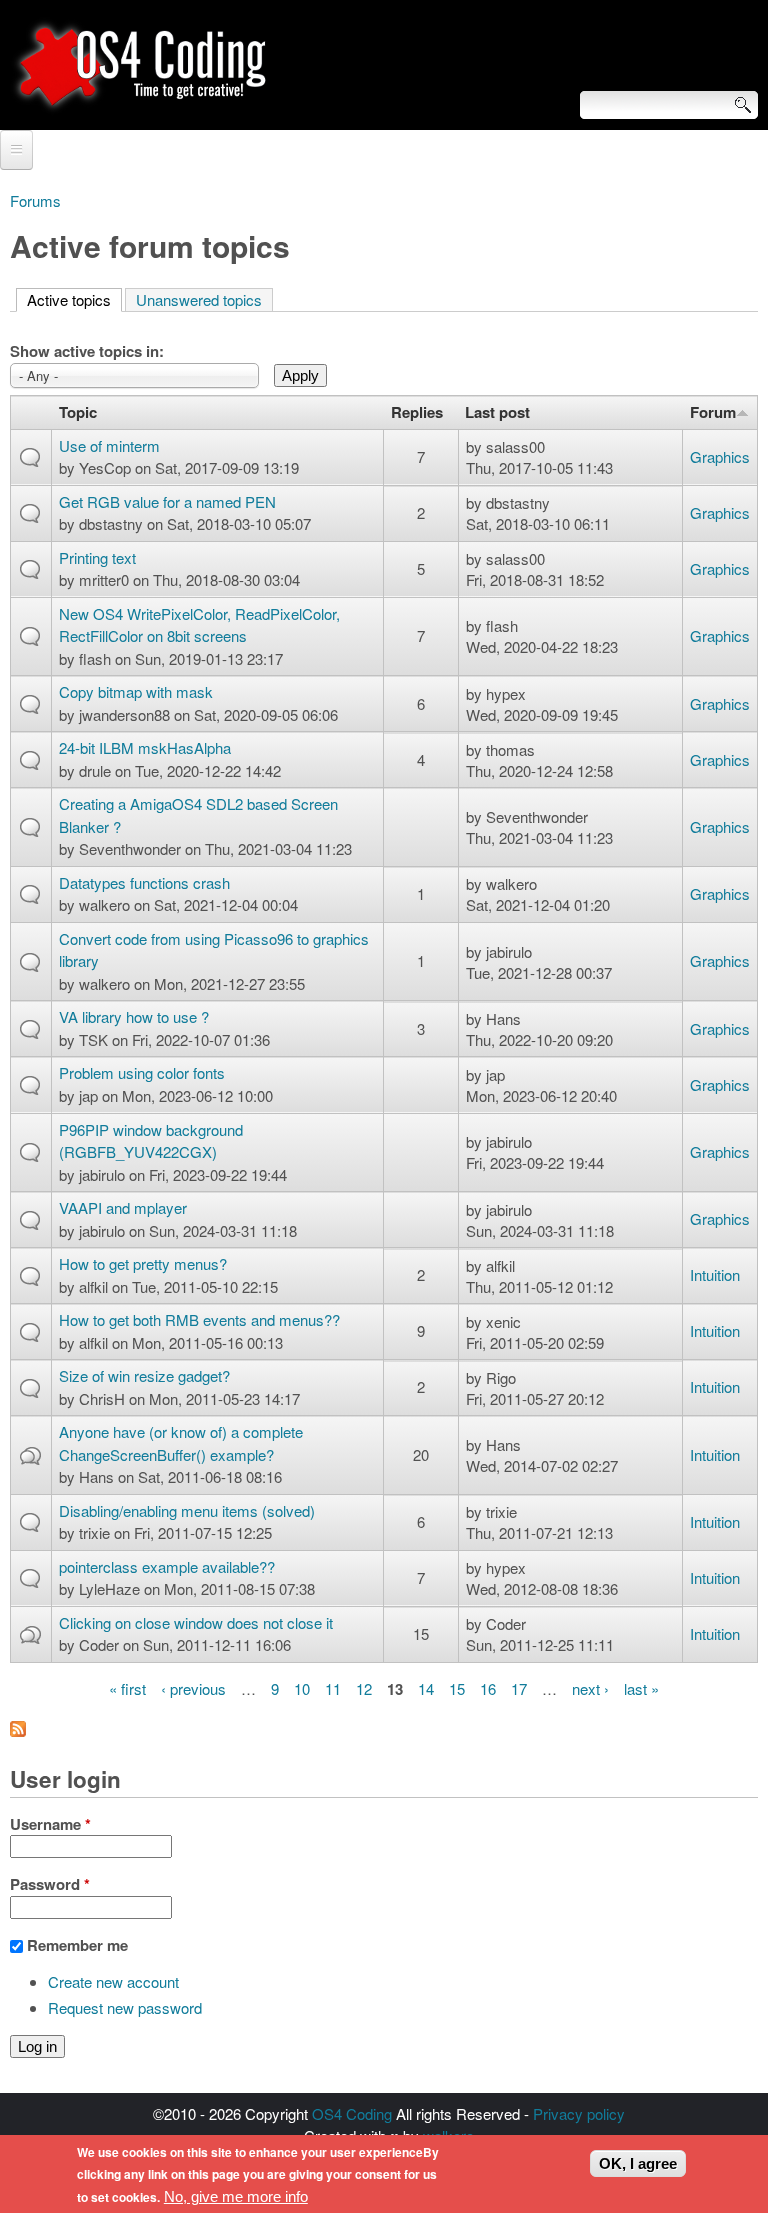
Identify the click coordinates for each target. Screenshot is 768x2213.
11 (333, 1688)
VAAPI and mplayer (123, 1207)
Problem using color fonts (142, 1072)
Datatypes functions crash (144, 882)
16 (488, 1688)
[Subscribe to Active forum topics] (18, 1730)
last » (641, 1688)
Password (50, 1884)
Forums (35, 200)
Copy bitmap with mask (136, 691)
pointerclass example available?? (167, 1566)
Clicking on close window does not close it (196, 1622)
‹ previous (193, 1688)
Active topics (74, 299)
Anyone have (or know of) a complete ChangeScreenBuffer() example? (181, 1443)
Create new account (113, 1981)
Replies (417, 412)
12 (364, 1688)
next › (590, 1688)
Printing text (97, 557)
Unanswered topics (199, 299)
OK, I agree (638, 2163)
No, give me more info (236, 2196)
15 (457, 1688)
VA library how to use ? (134, 1016)
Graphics (720, 456)
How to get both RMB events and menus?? (199, 1319)
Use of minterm (109, 445)
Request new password (125, 2007)
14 (426, 1688)
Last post (497, 412)
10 (302, 1688)
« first (127, 1688)
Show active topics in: (87, 351)
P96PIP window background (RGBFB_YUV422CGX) (151, 1141)
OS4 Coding (352, 2113)
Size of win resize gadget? (144, 1375)
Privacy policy (579, 2113)
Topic (78, 412)
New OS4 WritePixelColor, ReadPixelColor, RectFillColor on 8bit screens (199, 625)
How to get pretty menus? (143, 1263)
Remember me (77, 1945)
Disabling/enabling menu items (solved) (187, 1510)
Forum (713, 412)
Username (50, 1824)
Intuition (715, 1274)
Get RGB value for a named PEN (167, 501)
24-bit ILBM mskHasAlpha (145, 747)
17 (519, 1688)
